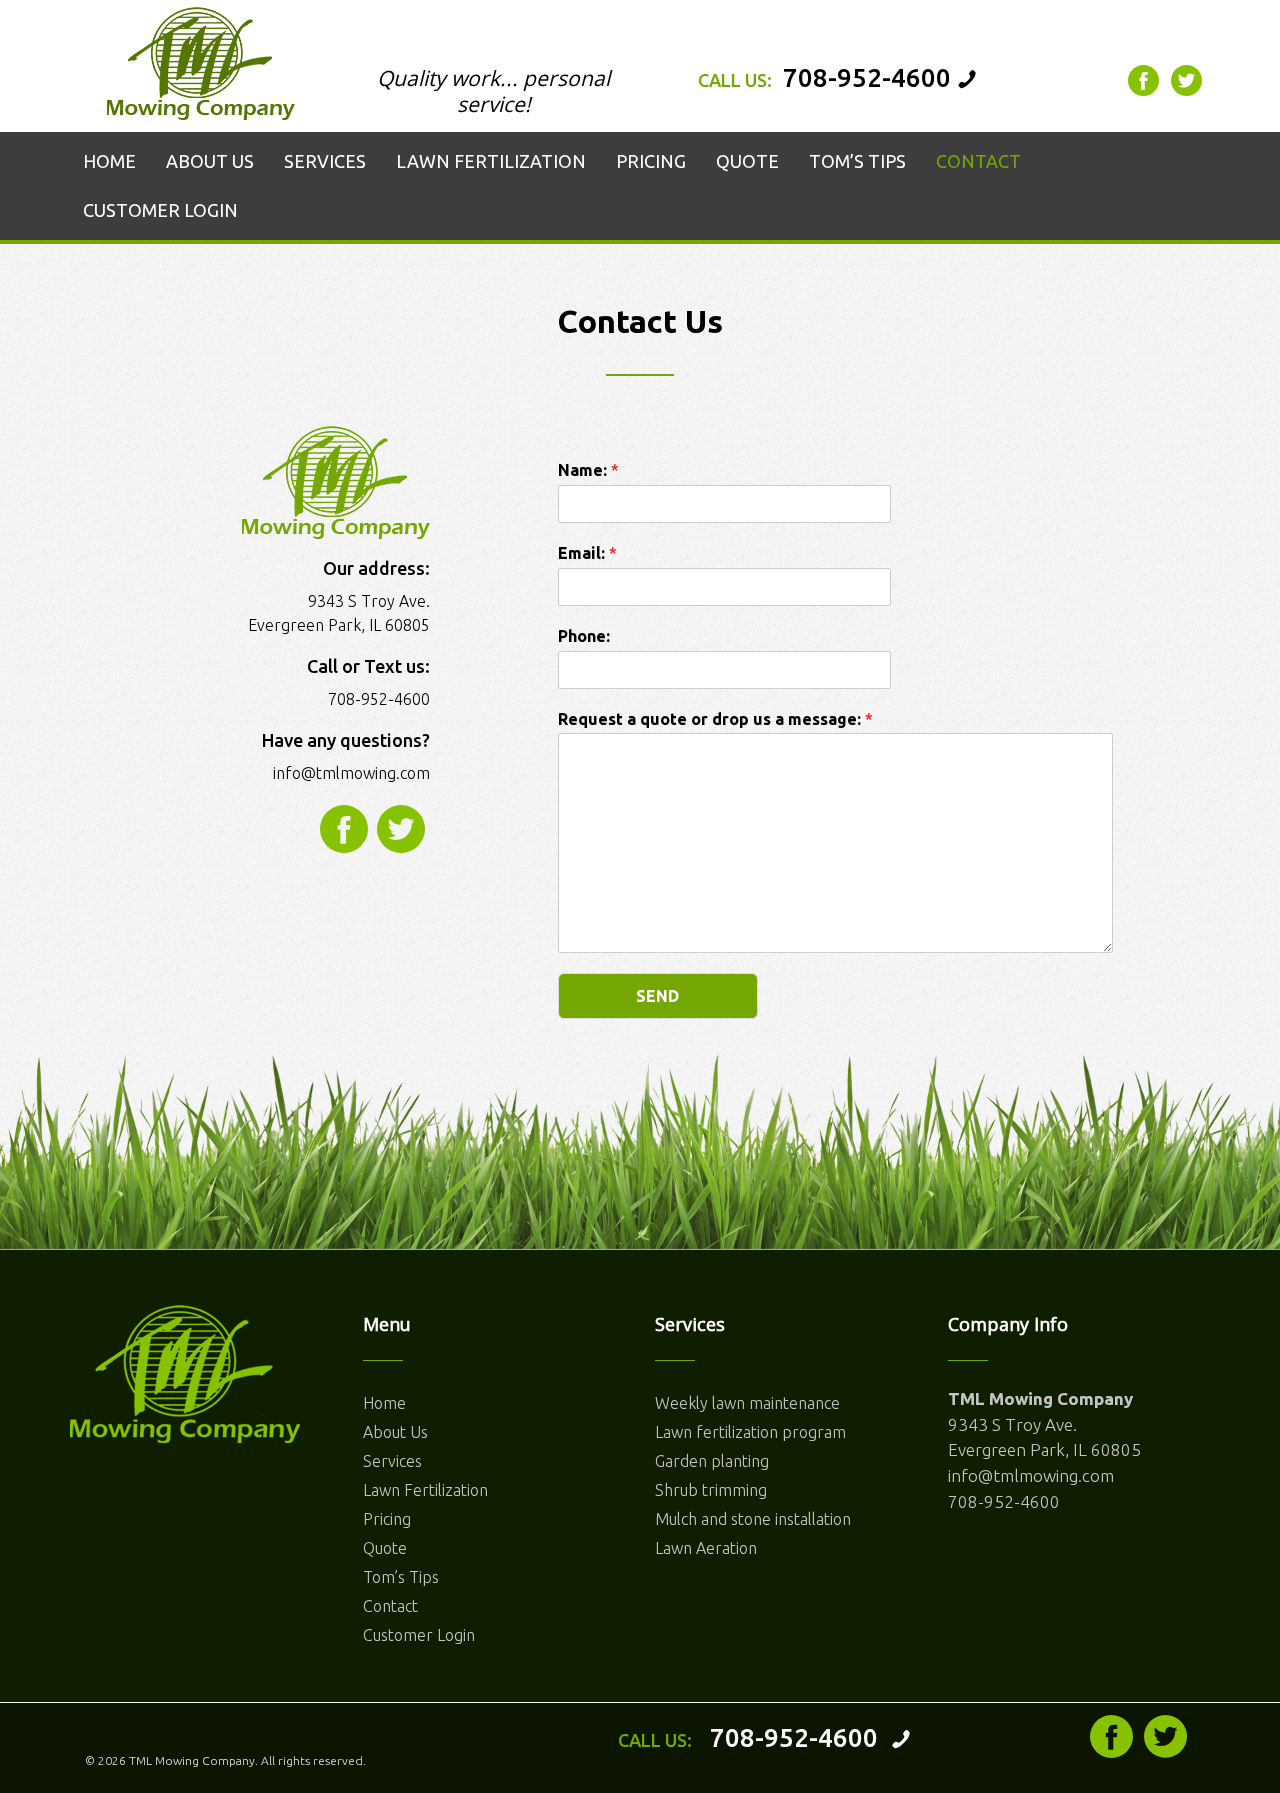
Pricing (387, 1519)
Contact (390, 1606)
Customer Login (419, 1635)
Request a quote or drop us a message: (715, 719)
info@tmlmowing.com (351, 773)
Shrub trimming (711, 1490)
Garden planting (712, 1461)
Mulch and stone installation (753, 1519)
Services (392, 1461)
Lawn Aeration (706, 1548)
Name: (588, 470)
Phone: (584, 636)
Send (657, 996)
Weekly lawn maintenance (747, 1403)
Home (384, 1403)
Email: (587, 553)
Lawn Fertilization (425, 1490)
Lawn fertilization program (750, 1432)
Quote (385, 1548)
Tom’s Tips (401, 1577)
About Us (395, 1432)
